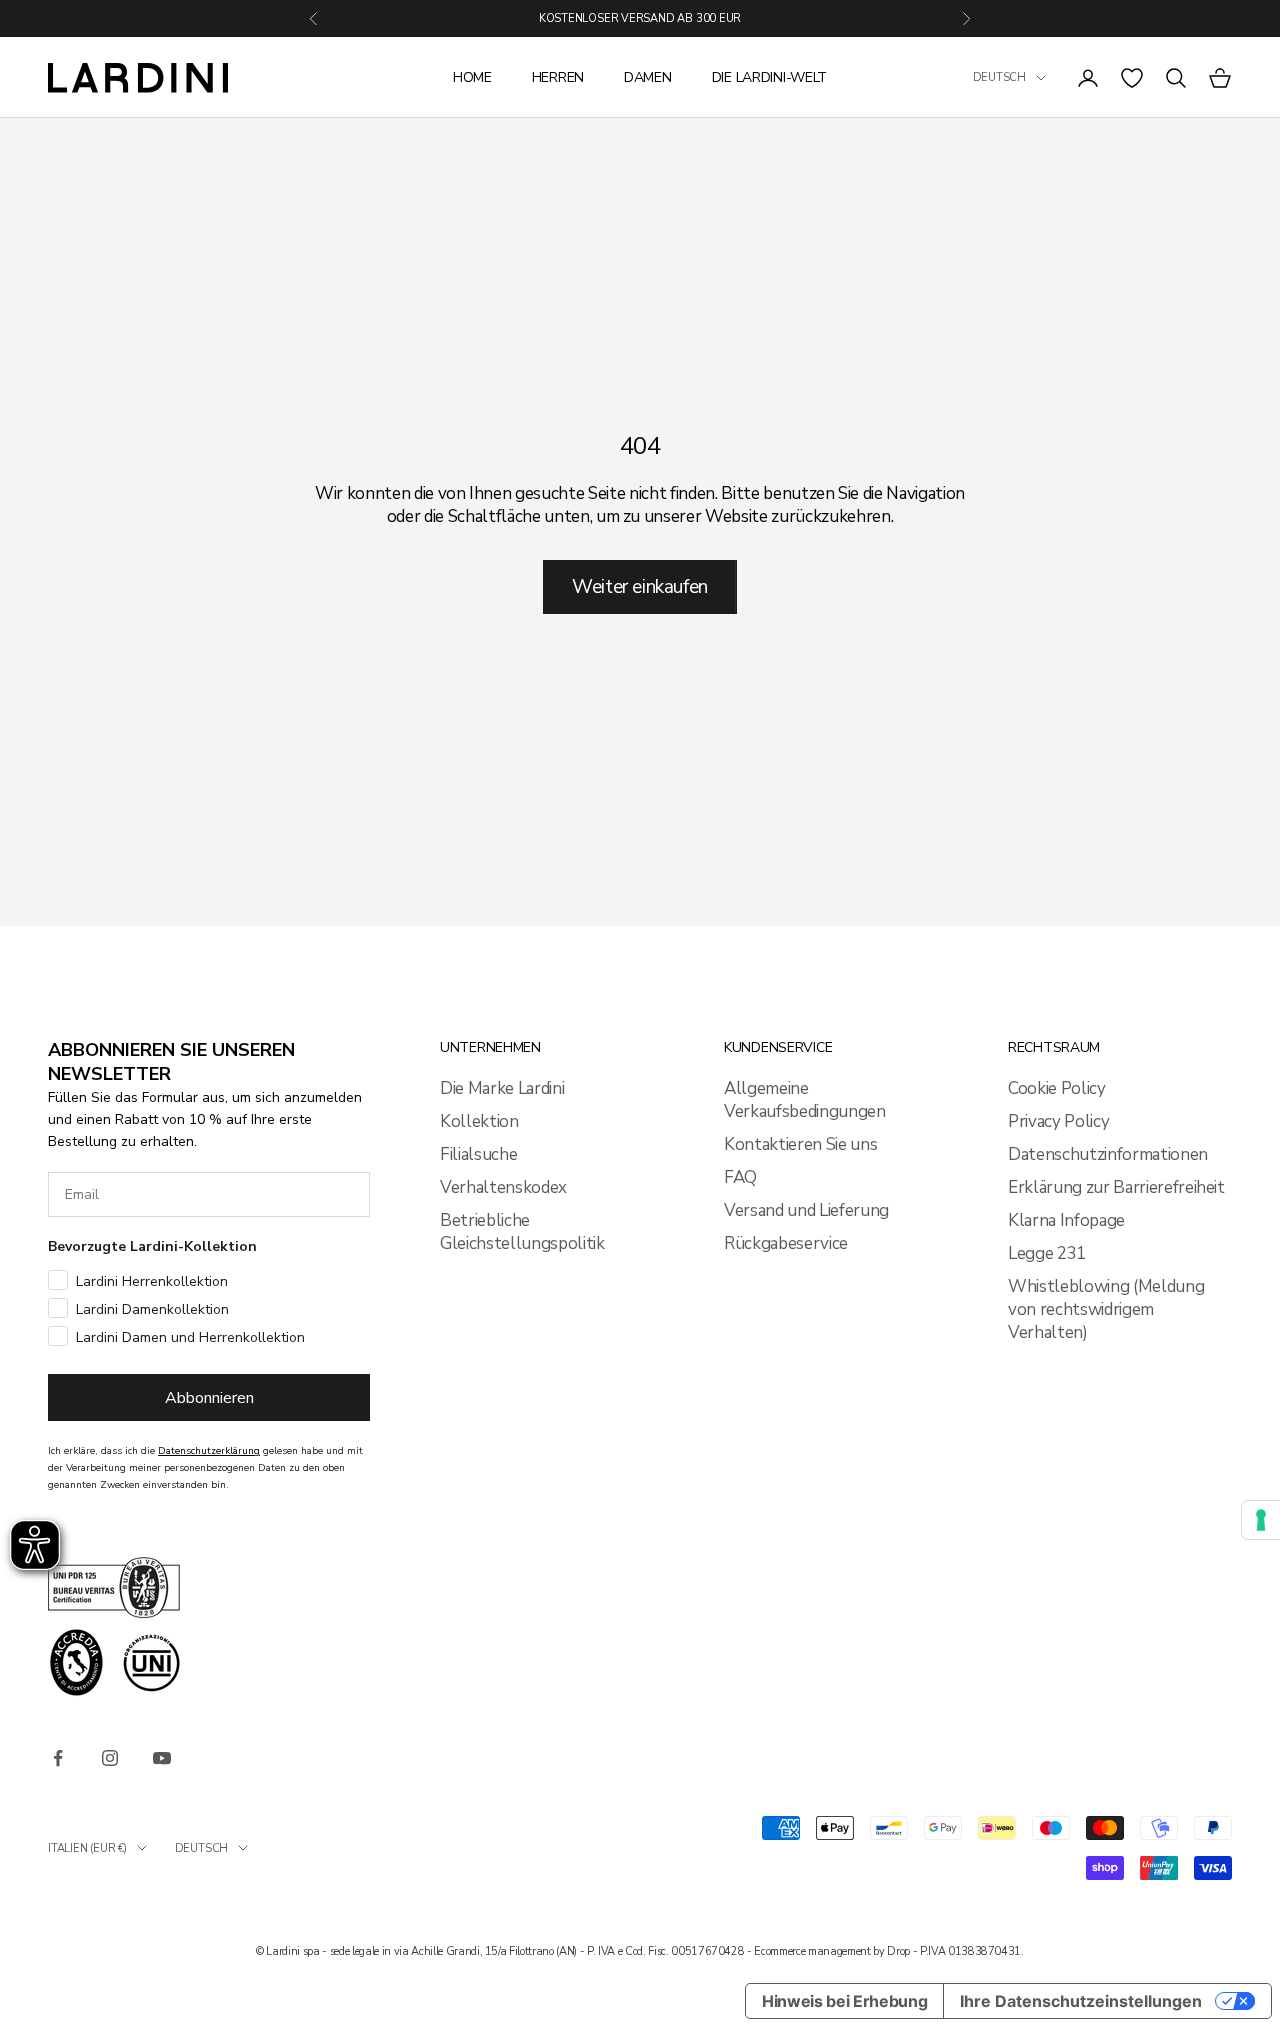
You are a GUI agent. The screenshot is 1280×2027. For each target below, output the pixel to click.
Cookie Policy (1057, 1088)
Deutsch (999, 77)
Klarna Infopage (1066, 1220)
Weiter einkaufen (640, 587)
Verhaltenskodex (503, 1187)
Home (472, 77)
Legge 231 (1047, 1253)
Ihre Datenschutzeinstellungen (1081, 2001)
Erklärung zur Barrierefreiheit (1116, 1187)
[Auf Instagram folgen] (110, 1758)
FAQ (740, 1177)
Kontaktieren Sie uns (800, 1144)
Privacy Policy (1058, 1121)
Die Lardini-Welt (770, 77)
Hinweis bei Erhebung (844, 2001)
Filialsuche (478, 1154)
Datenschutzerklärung (209, 1451)
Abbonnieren (209, 1398)
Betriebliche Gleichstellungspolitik (522, 1232)
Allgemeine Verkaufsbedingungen (805, 1100)
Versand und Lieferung (806, 1210)
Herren (558, 77)
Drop (898, 1951)
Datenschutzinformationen (1108, 1154)
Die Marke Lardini (502, 1088)
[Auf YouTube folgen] (162, 1758)
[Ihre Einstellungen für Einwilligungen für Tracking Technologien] (1261, 1520)
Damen (648, 77)
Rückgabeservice (786, 1243)
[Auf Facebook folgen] (58, 1758)
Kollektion (479, 1121)
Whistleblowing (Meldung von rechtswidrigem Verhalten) (1106, 1309)
